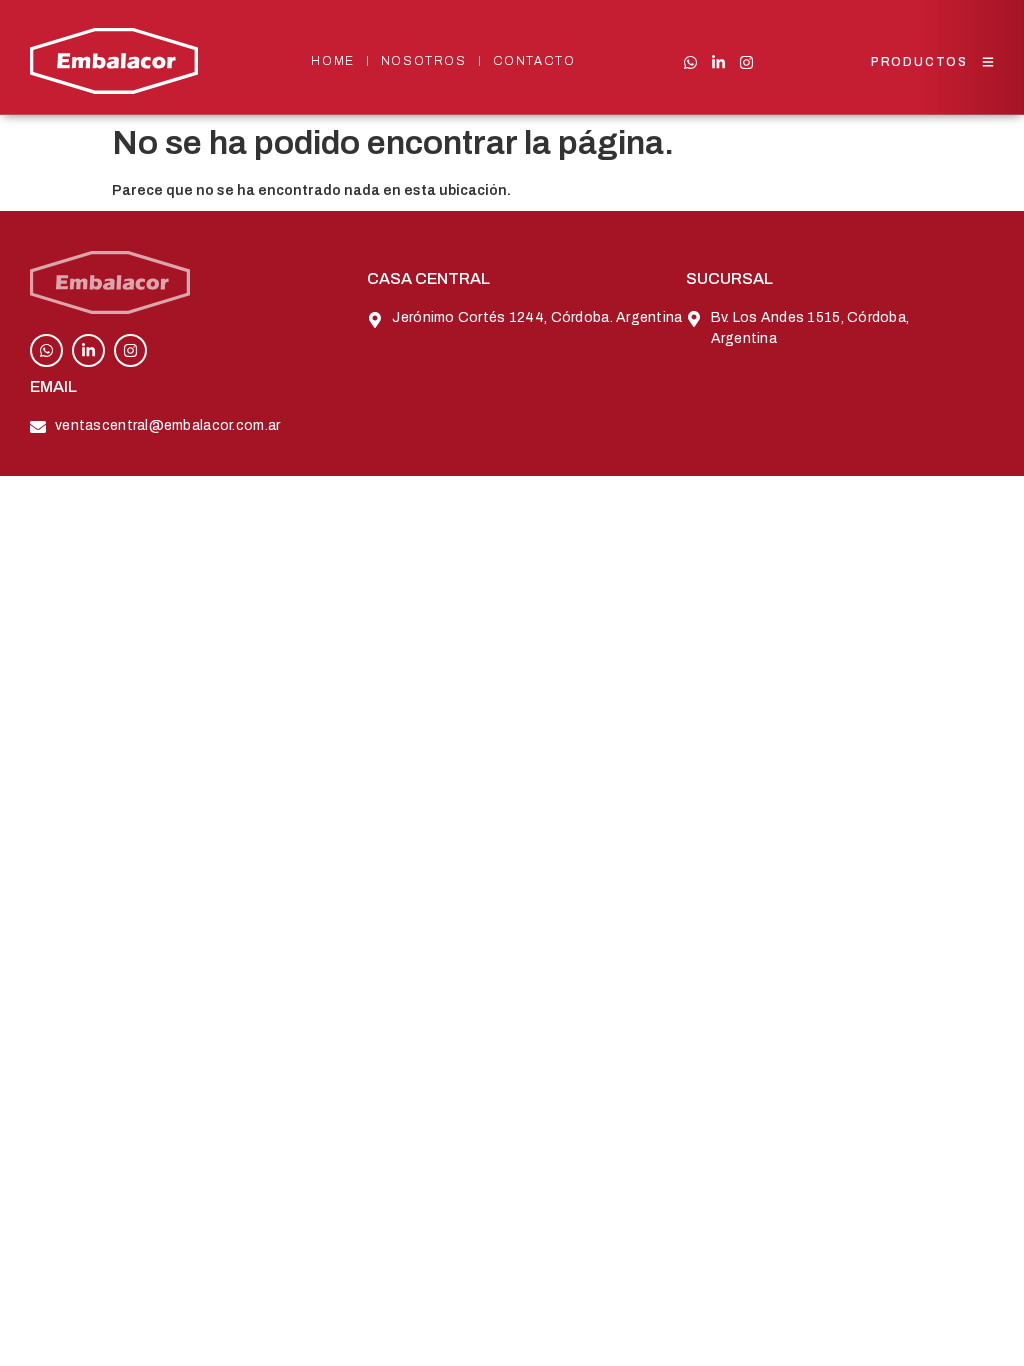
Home (332, 61)
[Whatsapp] (690, 62)
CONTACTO (534, 61)
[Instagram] (746, 62)
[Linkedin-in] (718, 62)
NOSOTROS (424, 61)
